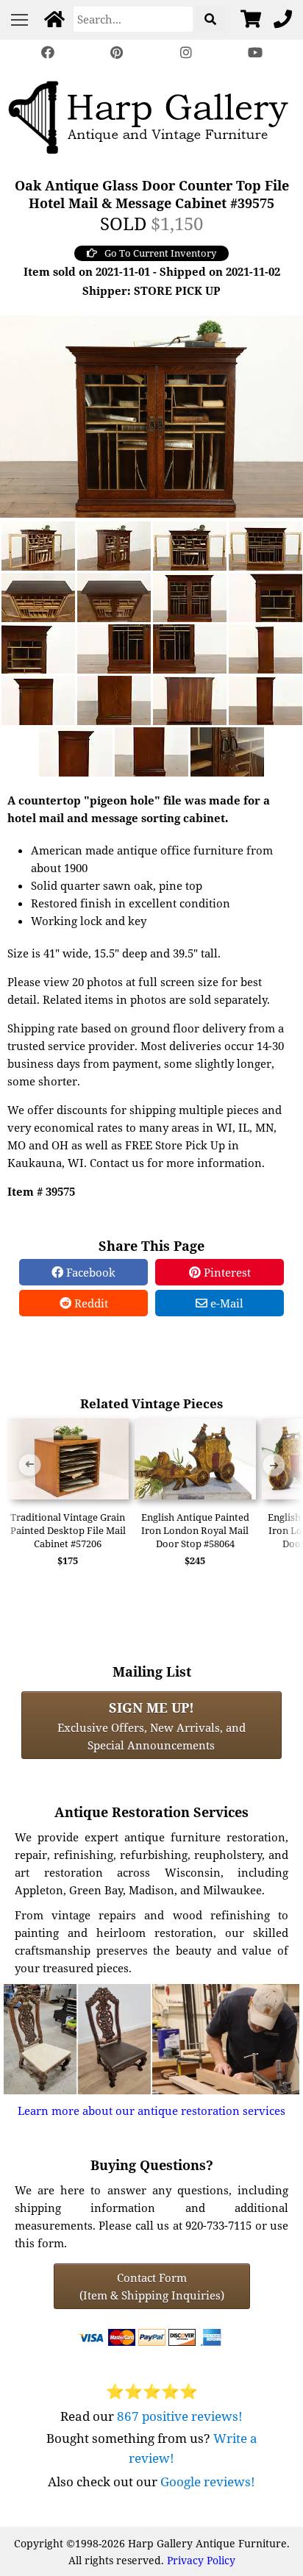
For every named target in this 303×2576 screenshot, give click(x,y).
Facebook (89, 1272)
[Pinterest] (117, 53)
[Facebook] (48, 53)
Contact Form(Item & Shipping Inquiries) (152, 2286)
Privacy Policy (201, 2560)
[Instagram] (186, 53)
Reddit (90, 1303)
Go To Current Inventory (160, 253)
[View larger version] (151, 415)
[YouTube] (255, 53)
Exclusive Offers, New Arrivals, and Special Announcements (151, 1725)
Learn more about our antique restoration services (151, 2111)
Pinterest (226, 1272)
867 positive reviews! (180, 2416)
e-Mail (225, 1303)
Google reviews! (208, 2482)
